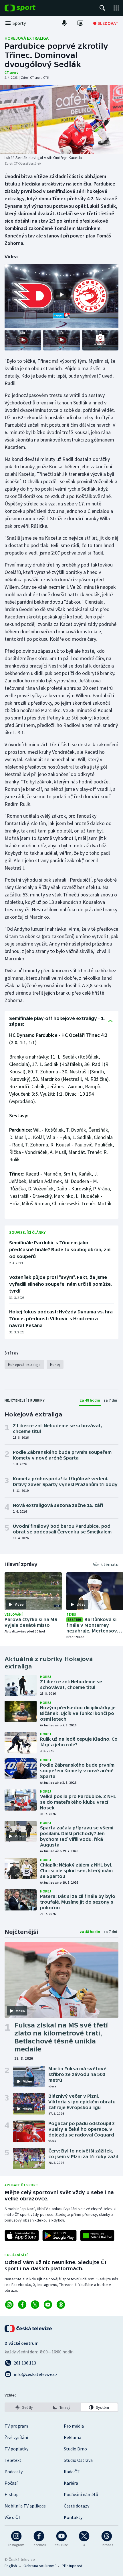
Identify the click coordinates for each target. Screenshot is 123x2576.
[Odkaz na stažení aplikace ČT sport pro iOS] (22, 2236)
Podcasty (14, 2472)
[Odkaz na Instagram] (9, 2305)
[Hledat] (102, 8)
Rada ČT (72, 2472)
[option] (24, 2407)
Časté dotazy (77, 2506)
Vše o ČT (13, 2517)
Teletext (13, 2460)
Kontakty (73, 2517)
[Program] (80, 23)
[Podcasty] (64, 23)
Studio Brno (75, 2449)
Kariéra (71, 2483)
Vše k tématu (106, 1564)
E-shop (12, 2494)
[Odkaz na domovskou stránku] (29, 8)
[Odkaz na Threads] (61, 2305)
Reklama (73, 2437)
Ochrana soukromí (39, 2566)
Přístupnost (72, 2566)
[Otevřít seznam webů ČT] (116, 8)
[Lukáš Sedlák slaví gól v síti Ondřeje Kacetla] (61, 119)
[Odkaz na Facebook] (22, 2305)
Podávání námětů (81, 2494)
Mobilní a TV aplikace (25, 2506)
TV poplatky (16, 2449)
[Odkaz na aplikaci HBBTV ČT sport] (97, 2236)
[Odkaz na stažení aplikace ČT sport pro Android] (59, 2236)
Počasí (11, 2483)
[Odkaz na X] (35, 2305)
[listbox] (61, 2407)
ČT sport (11, 72)
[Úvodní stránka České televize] (29, 2329)
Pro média (74, 2426)
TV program (16, 2426)
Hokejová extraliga (27, 38)
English (11, 2566)
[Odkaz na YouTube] (48, 2305)
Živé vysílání (16, 2437)
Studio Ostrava (78, 2460)
